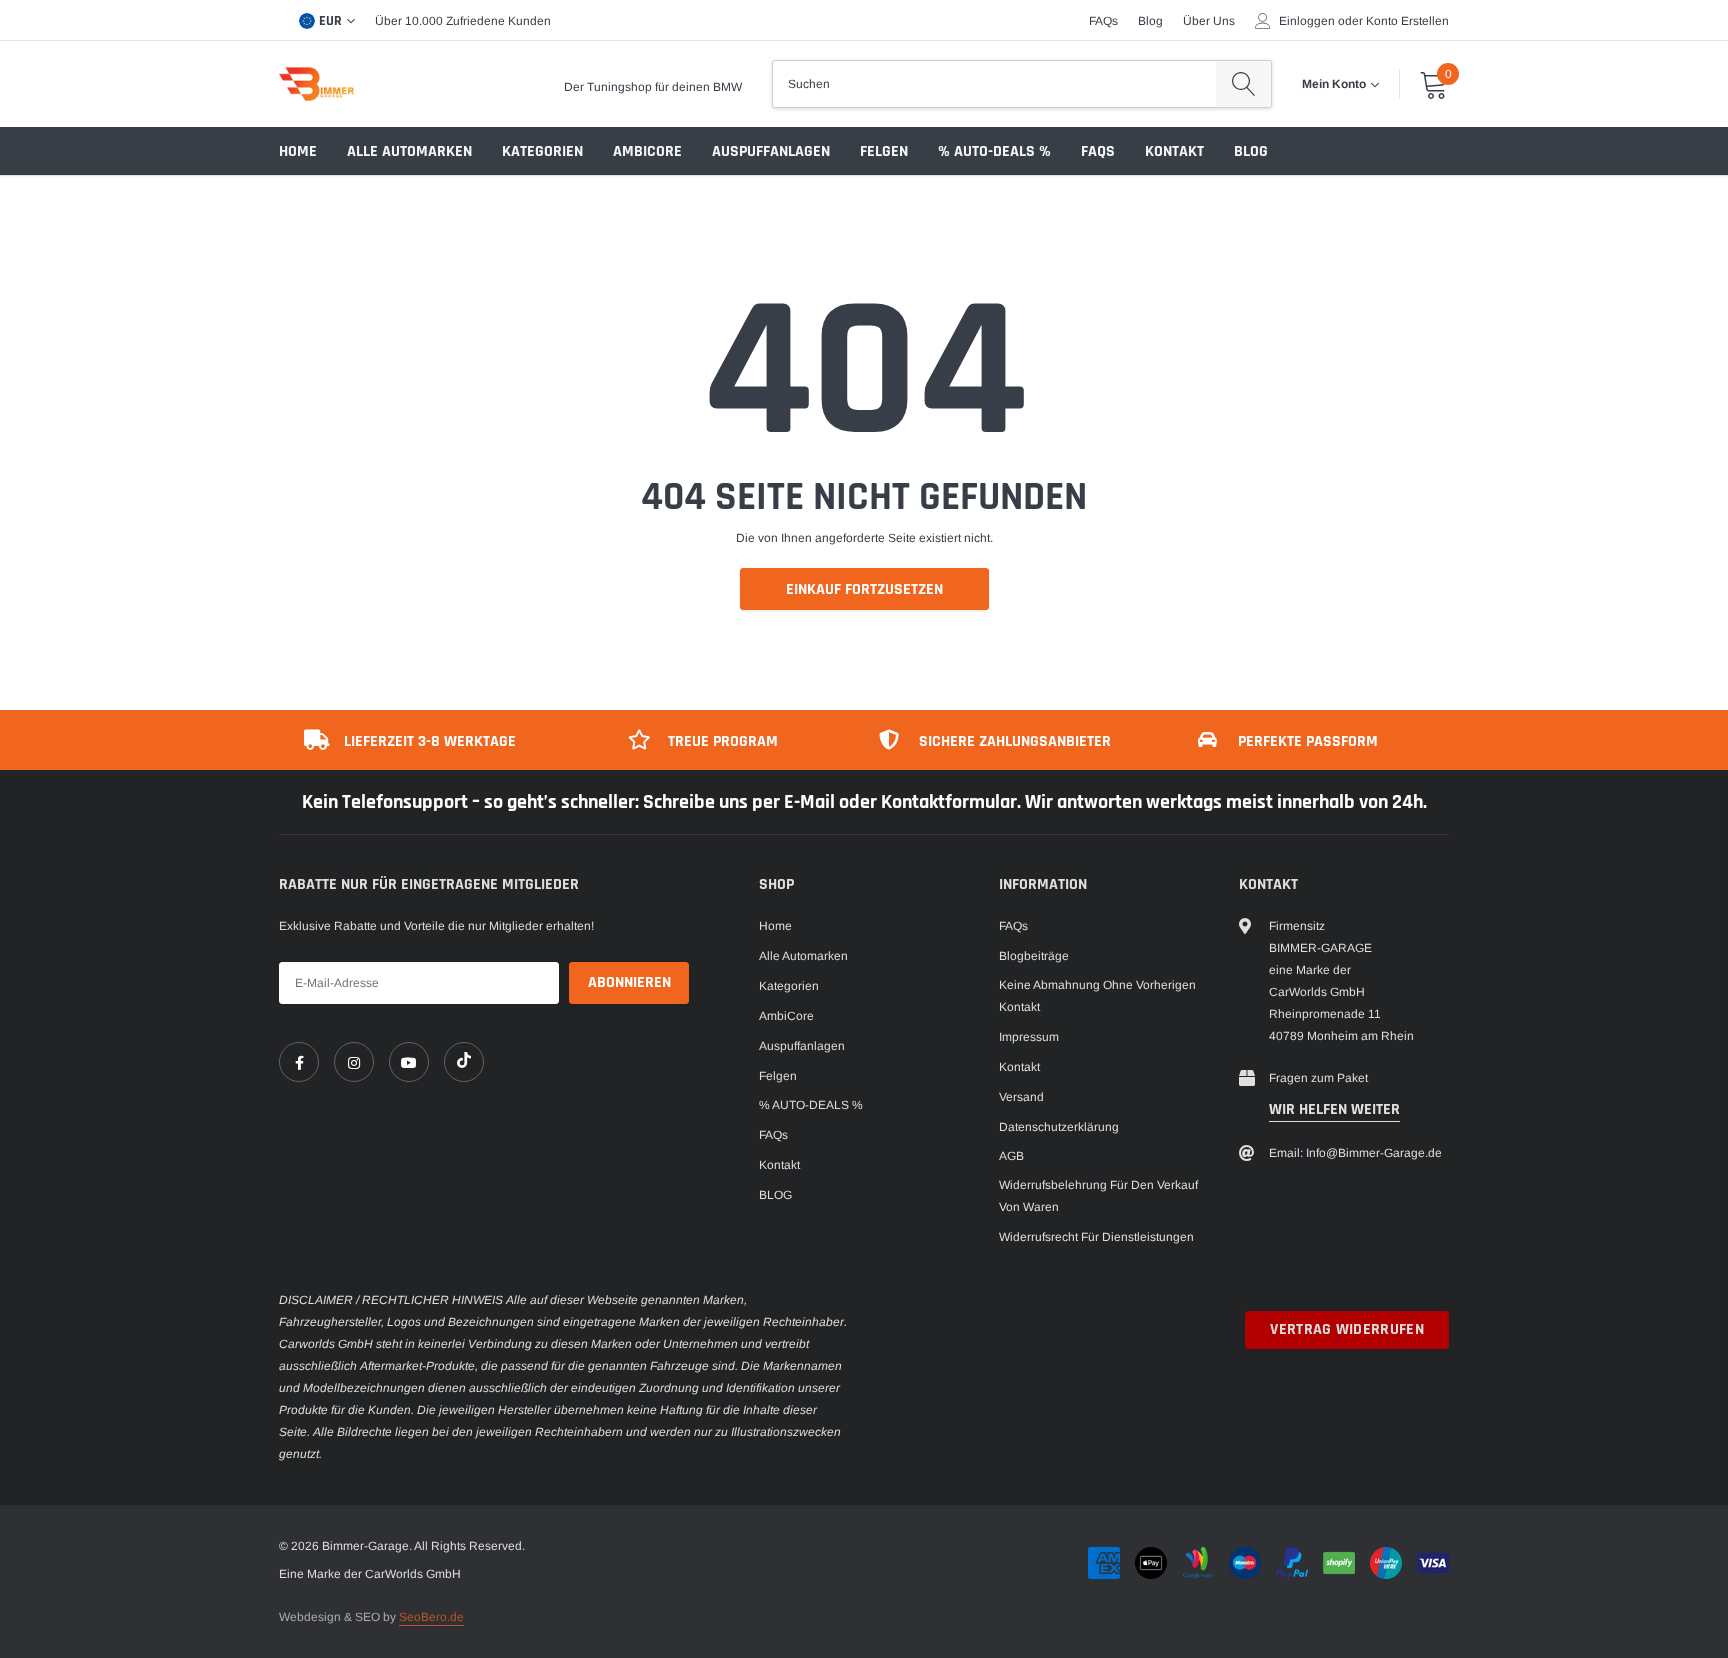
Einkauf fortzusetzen (864, 589)
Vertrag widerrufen (1347, 1329)
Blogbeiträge (1034, 956)
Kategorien (542, 151)
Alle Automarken (409, 151)
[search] (1243, 84)
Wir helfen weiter (1334, 1109)
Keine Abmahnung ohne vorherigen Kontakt (1097, 996)
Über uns (1209, 21)
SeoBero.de (431, 1617)
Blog (1150, 21)
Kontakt (1174, 151)
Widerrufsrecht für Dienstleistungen (1096, 1237)
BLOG (1251, 151)
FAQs (1103, 21)
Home (298, 151)
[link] (299, 1062)
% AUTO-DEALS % (994, 151)
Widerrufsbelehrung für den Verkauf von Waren (1098, 1196)
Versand (1021, 1097)
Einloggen (1307, 21)
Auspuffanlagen (771, 151)
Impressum (1029, 1037)
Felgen (884, 151)
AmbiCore (647, 151)
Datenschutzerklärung (1059, 1127)
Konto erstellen (1407, 21)
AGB (1011, 1156)
